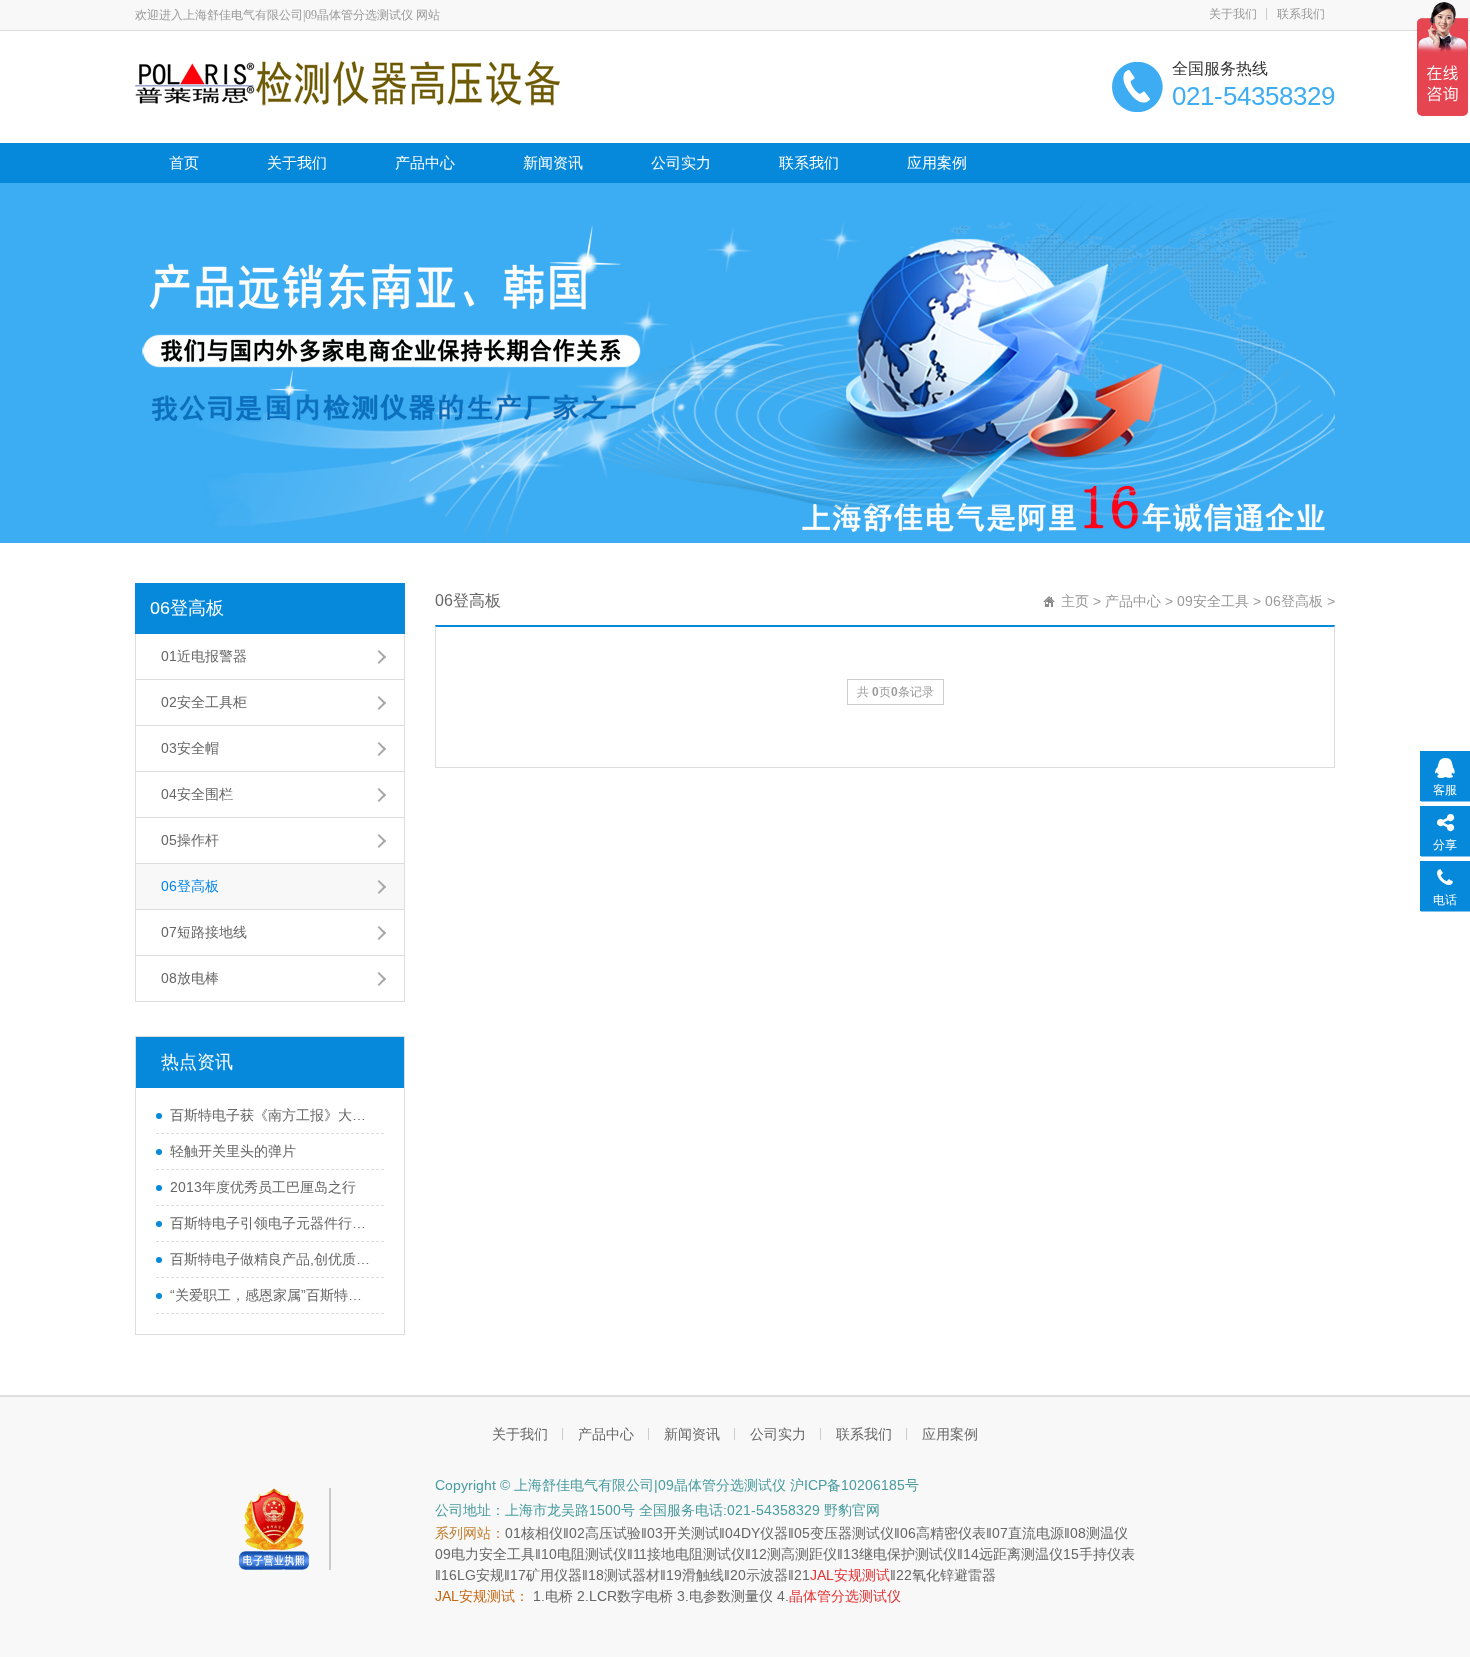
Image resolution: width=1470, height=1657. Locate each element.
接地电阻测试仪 (696, 1554)
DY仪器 (764, 1533)
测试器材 (632, 1575)
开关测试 (691, 1533)
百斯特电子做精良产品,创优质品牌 (272, 1259)
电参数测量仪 (731, 1596)
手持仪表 (1107, 1554)
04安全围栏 (197, 794)
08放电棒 (190, 978)
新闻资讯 (553, 162)
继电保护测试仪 (908, 1554)
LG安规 (480, 1575)
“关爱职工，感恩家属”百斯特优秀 (272, 1295)
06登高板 (187, 608)
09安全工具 (1213, 601)
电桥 (559, 1596)
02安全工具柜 (204, 702)
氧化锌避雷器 (954, 1575)
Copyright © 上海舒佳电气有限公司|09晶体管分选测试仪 (612, 1485)
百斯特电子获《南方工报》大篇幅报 (272, 1115)
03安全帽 (190, 748)
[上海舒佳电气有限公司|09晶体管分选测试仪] (347, 82)
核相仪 (542, 1533)
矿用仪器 (554, 1575)
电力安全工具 (493, 1554)
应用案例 (937, 162)
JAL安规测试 (850, 1575)
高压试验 (613, 1533)
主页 (1075, 601)
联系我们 (1301, 14)
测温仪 (1107, 1533)
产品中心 (425, 162)
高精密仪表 (951, 1533)
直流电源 (1036, 1533)
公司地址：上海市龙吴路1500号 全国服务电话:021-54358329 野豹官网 (657, 1510)
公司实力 (681, 162)
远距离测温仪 (1021, 1554)
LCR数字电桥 (631, 1596)
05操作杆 (190, 840)
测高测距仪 (802, 1554)
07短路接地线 (204, 932)
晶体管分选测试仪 (845, 1596)
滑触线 (703, 1575)
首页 (184, 162)
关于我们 (1233, 14)
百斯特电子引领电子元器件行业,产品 (272, 1223)
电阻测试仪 (592, 1554)
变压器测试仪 (852, 1533)
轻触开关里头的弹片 (233, 1151)
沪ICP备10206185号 (854, 1485)
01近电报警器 (204, 656)
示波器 (767, 1575)
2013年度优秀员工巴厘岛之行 (263, 1187)
